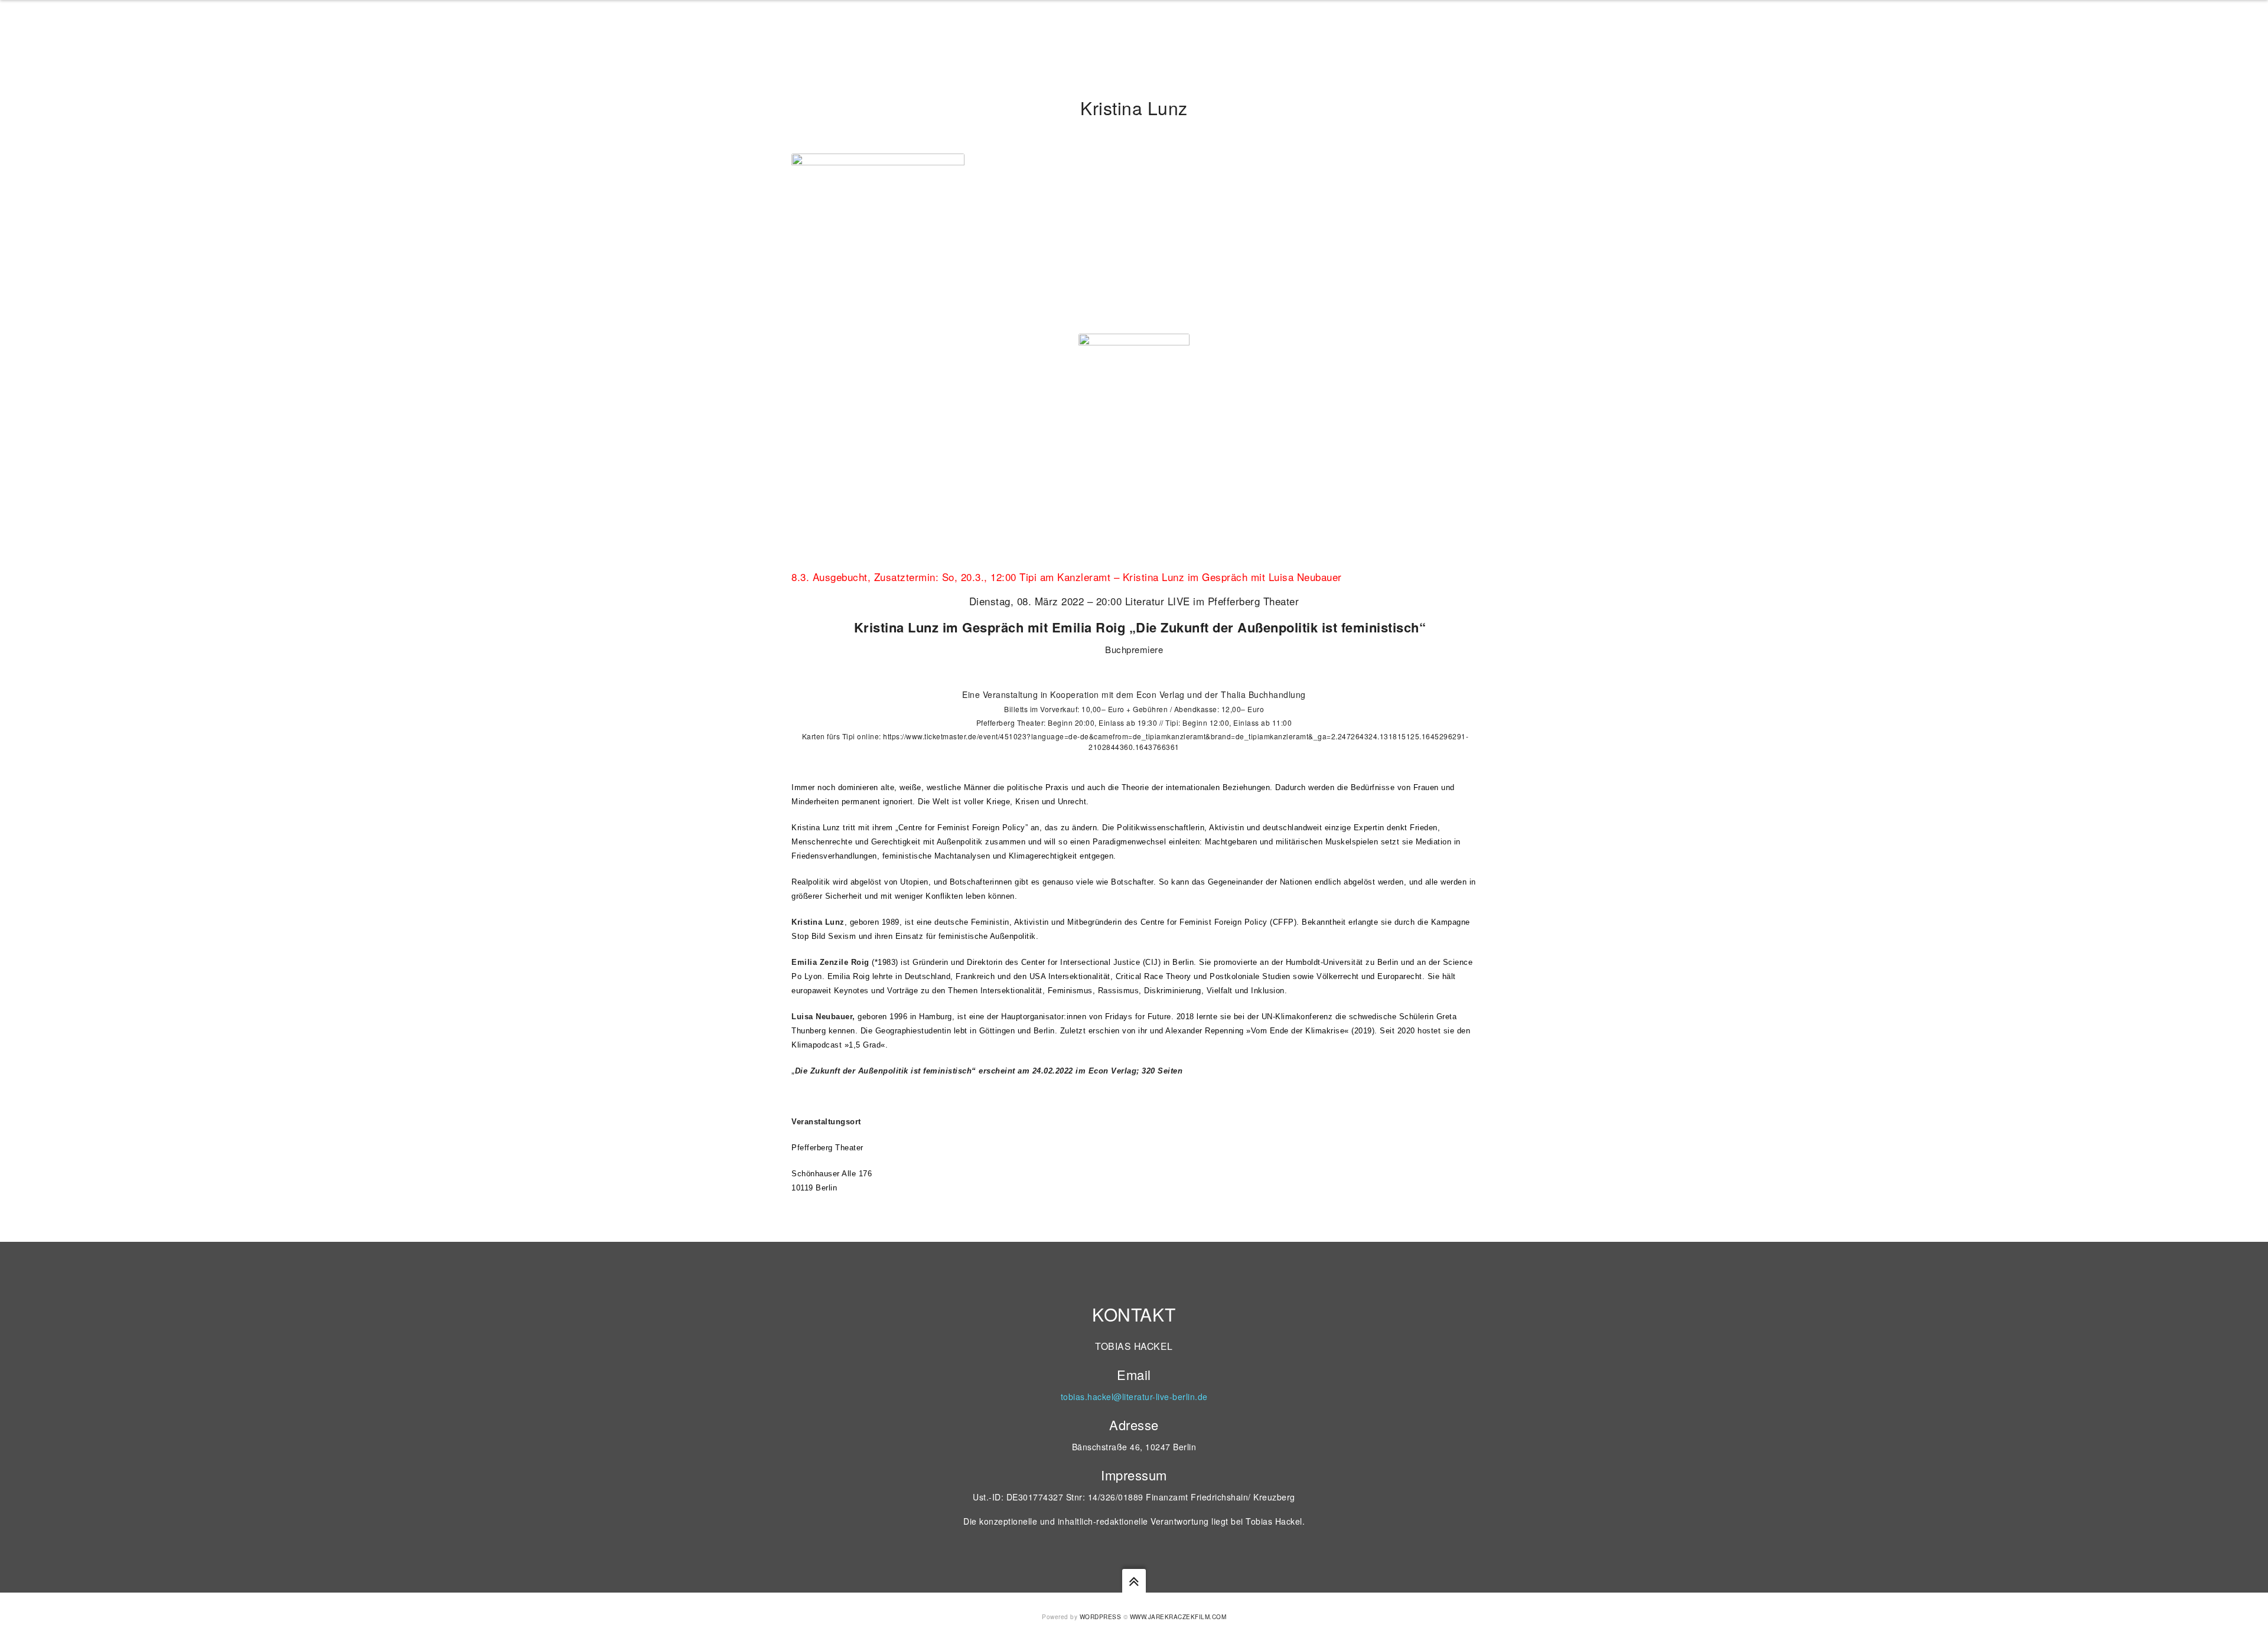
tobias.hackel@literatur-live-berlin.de (1134, 1397)
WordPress (1101, 1617)
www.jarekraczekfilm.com (1178, 1617)
